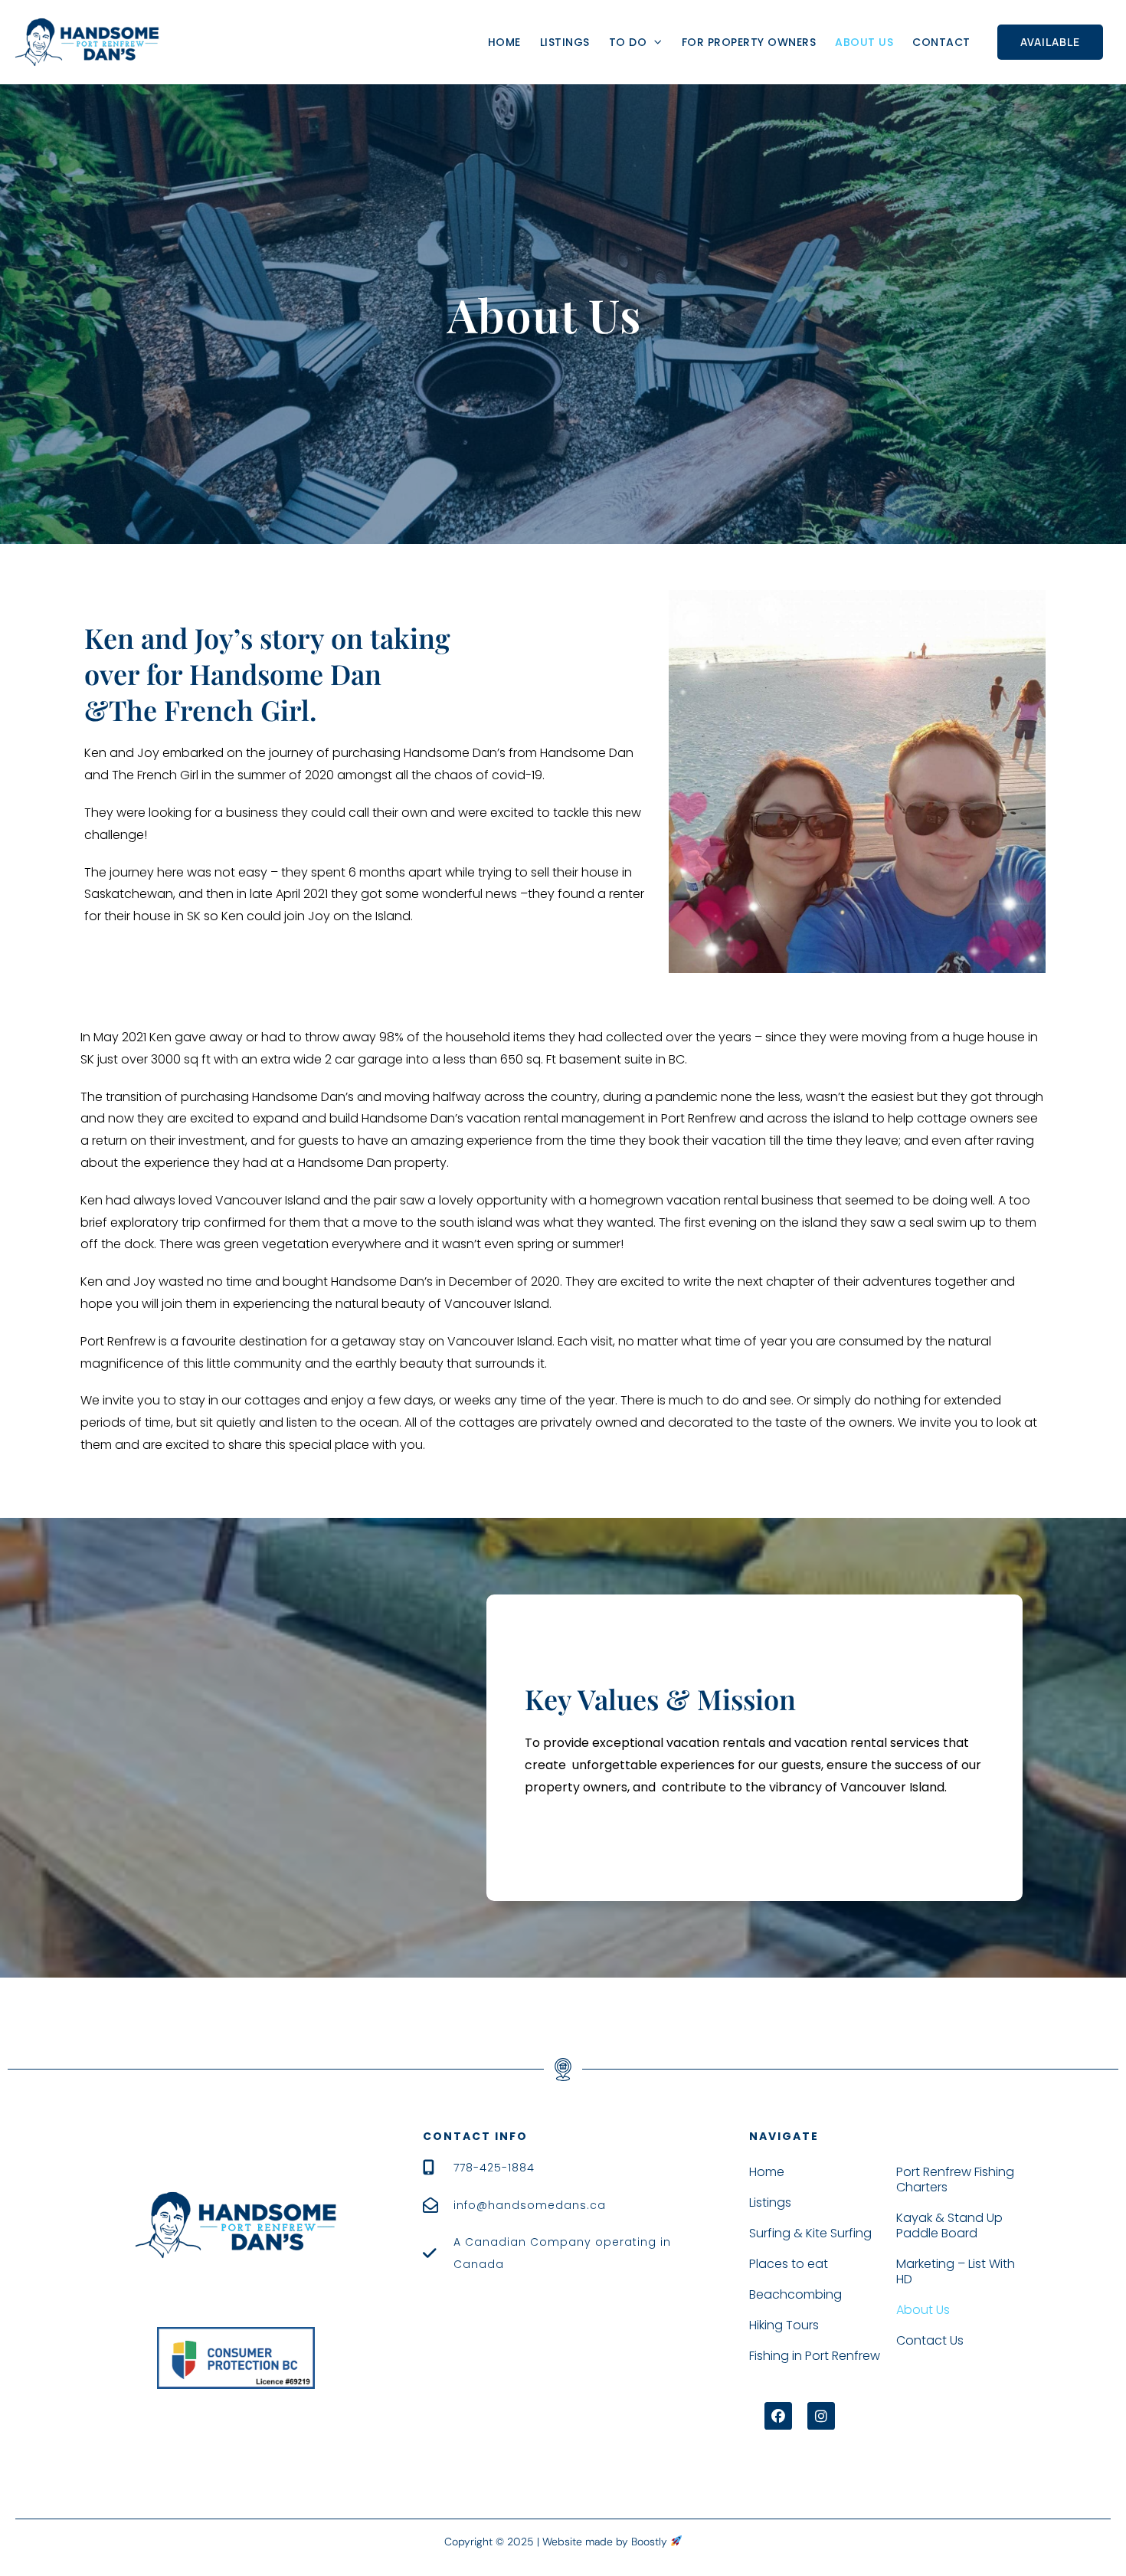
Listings (565, 42)
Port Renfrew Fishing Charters (955, 2179)
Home (504, 42)
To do (628, 42)
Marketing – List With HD (956, 2271)
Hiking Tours (784, 2325)
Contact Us (930, 2340)
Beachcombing (795, 2294)
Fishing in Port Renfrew (815, 2356)
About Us (864, 42)
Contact (941, 42)
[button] (778, 2416)
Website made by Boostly (606, 2542)
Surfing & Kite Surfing (810, 2233)
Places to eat (789, 2264)
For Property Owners (749, 42)
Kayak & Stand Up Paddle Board (949, 2225)
